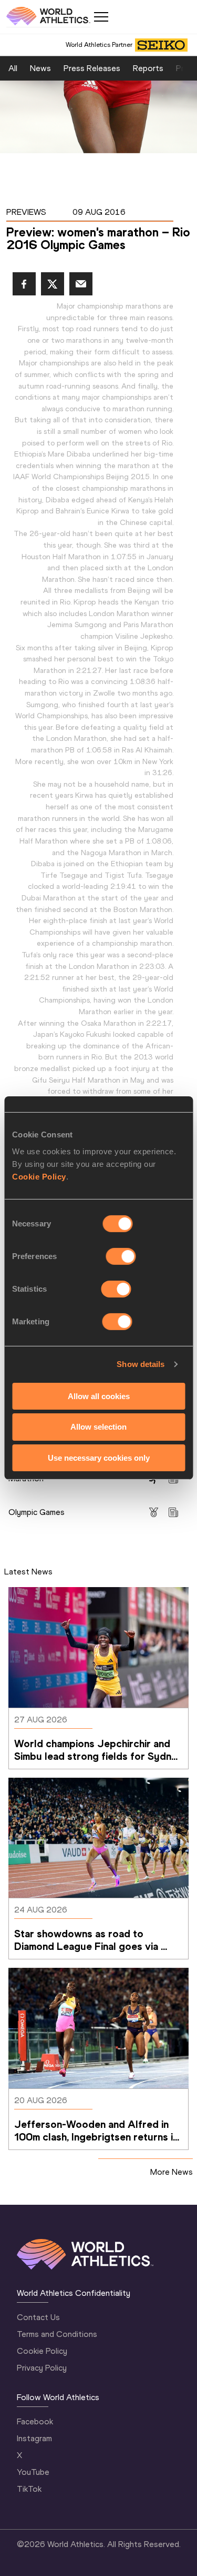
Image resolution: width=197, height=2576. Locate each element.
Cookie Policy (39, 1176)
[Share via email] (81, 284)
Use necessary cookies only (99, 1458)
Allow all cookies (99, 1396)
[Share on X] (53, 284)
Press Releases (92, 68)
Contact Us (38, 2317)
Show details (141, 1364)
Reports (148, 68)
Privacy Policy (42, 2368)
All (13, 68)
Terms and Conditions (57, 2334)
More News (172, 2172)
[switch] (121, 1256)
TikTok (29, 2489)
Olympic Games (37, 1512)
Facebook (35, 2421)
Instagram (34, 2438)
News (40, 68)
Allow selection (98, 1427)
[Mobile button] (101, 17)
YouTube (33, 2472)
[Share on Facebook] (24, 284)
